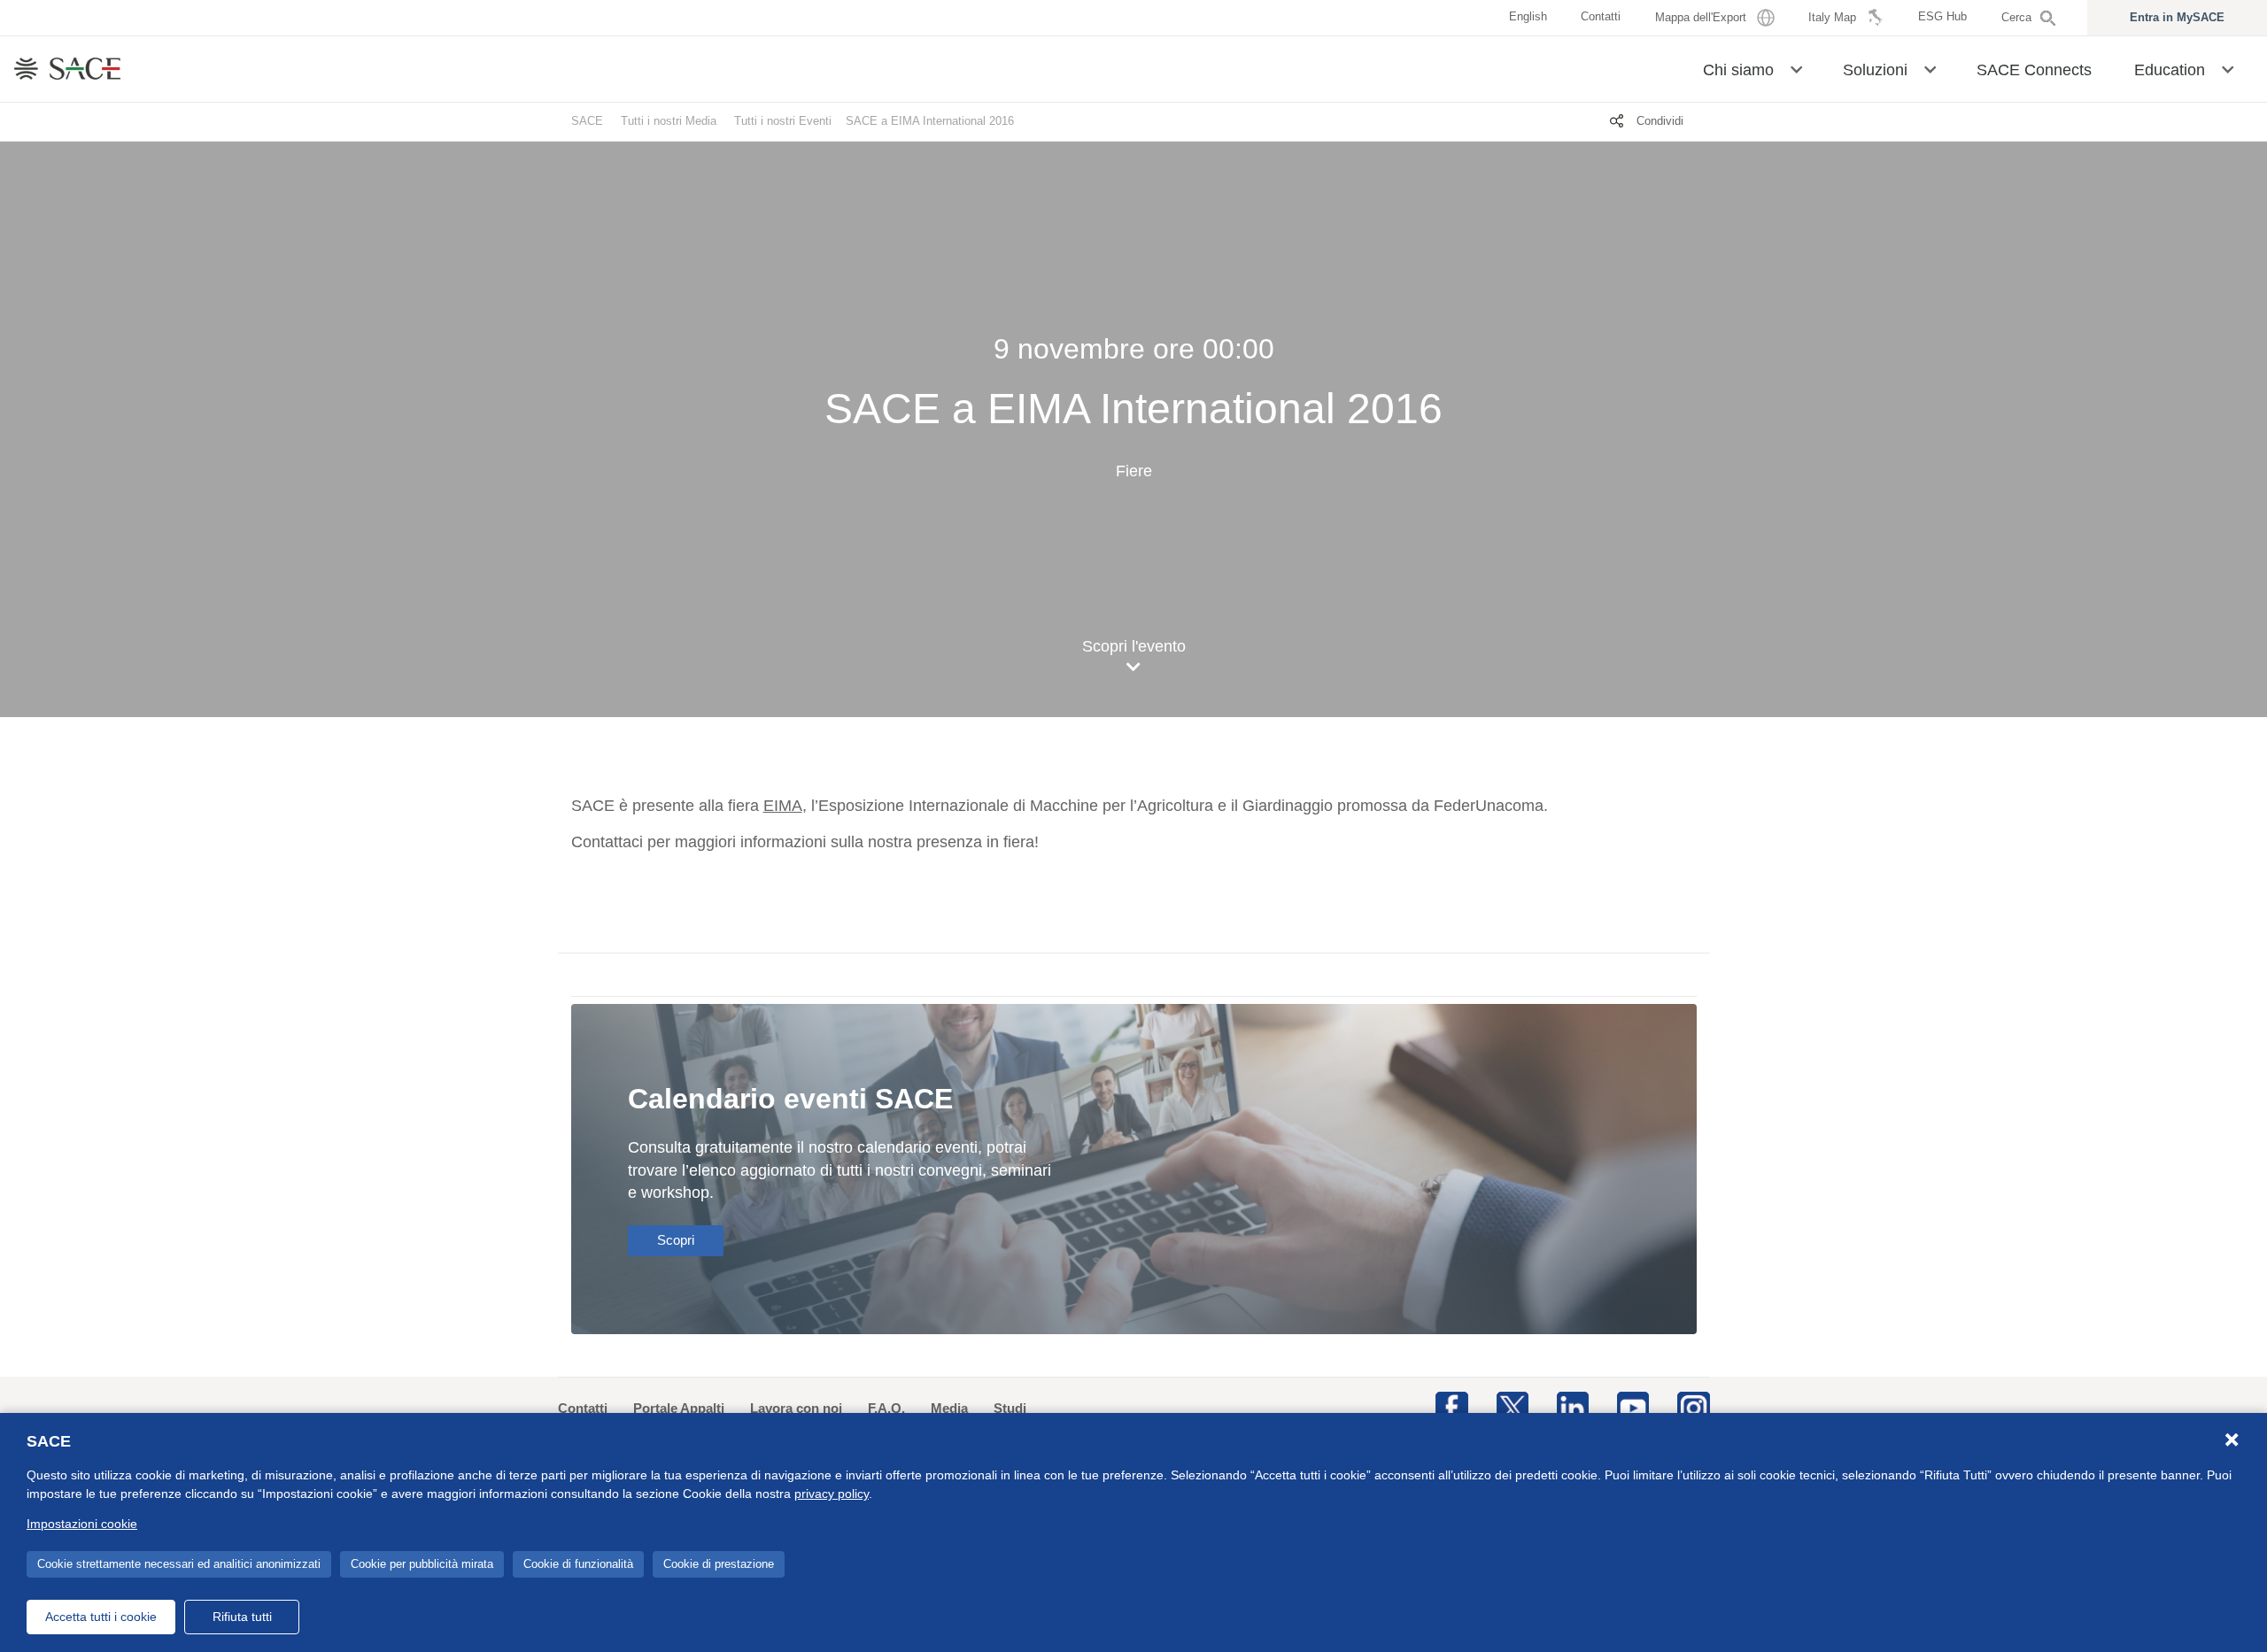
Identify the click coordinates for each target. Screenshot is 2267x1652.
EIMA (783, 806)
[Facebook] (1451, 1407)
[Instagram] (1693, 1407)
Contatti (583, 1408)
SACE (587, 121)
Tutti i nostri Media (669, 121)
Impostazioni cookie (82, 1524)
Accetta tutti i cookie (101, 1617)
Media (949, 1408)
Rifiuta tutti (242, 1617)
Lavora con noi (796, 1408)
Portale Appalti (679, 1408)
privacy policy (832, 1494)
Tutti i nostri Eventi (783, 121)
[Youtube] (1633, 1407)
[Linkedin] (1573, 1407)
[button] (1796, 68)
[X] (1513, 1407)
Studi (1010, 1408)
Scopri (676, 1240)
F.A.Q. (886, 1408)
